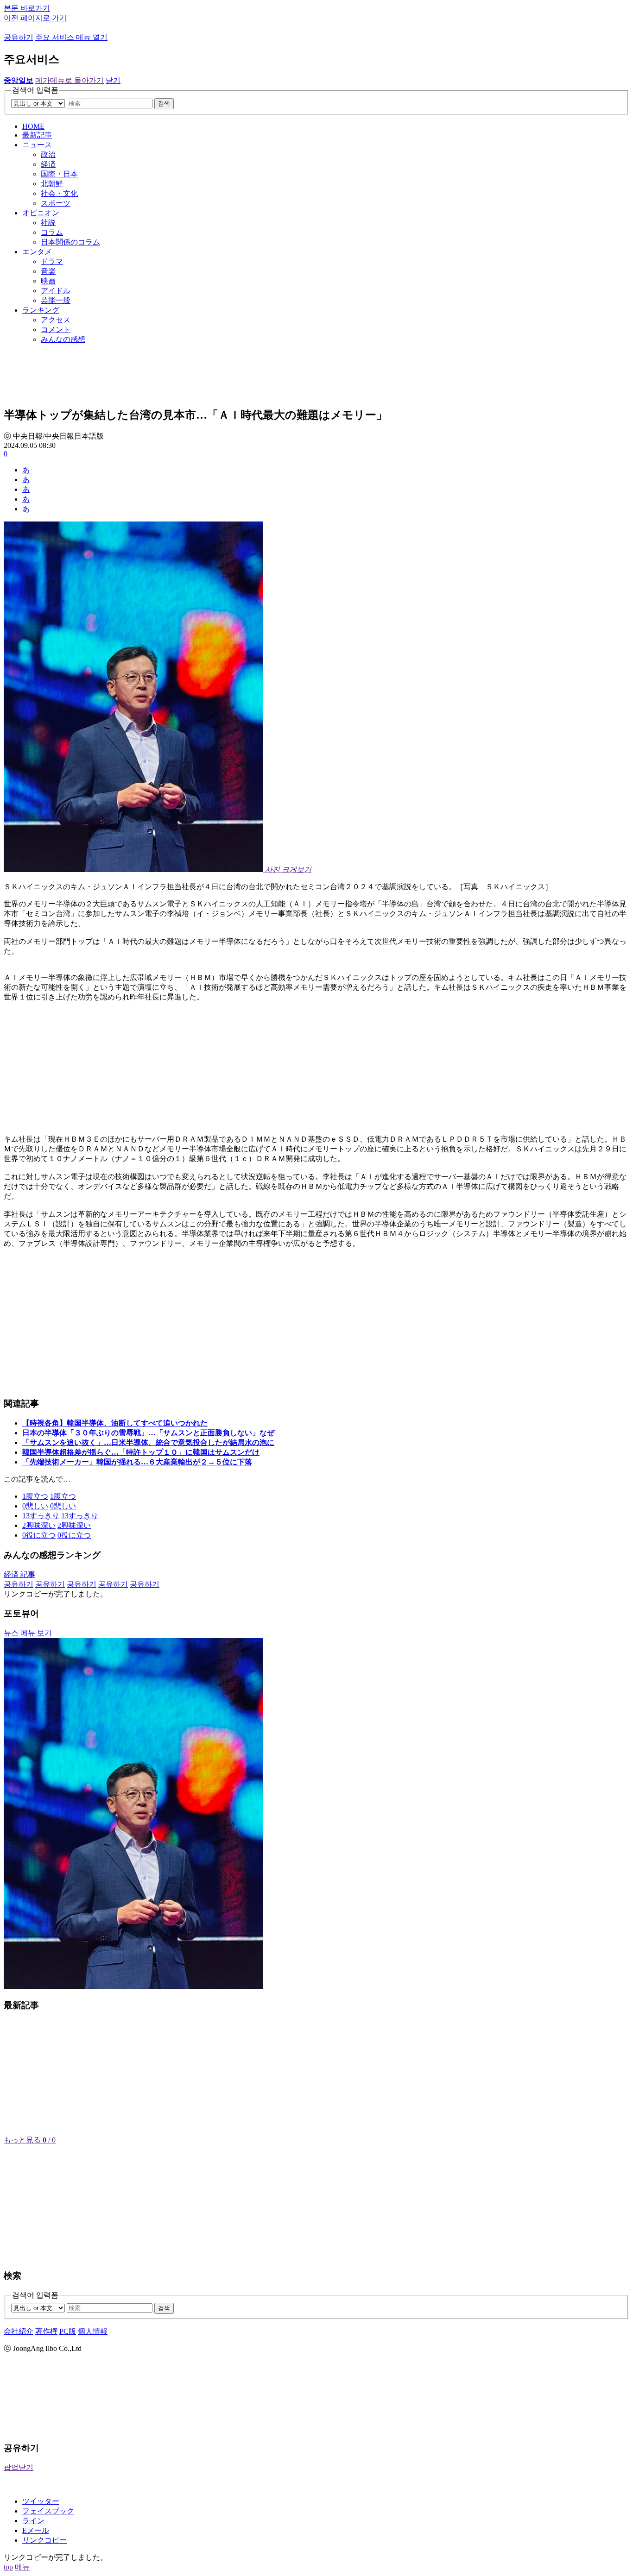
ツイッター (41, 2501)
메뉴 (22, 2567)
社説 (48, 223)
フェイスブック (48, 2511)
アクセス (56, 320)
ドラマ (52, 261)
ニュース (37, 145)
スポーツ (56, 203)
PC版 (68, 2331)
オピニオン (41, 213)
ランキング (41, 310)
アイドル (56, 291)
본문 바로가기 (27, 8)
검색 (164, 104)
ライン (33, 2521)
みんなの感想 (63, 339)
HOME (33, 126)
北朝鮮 (52, 184)
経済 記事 (19, 1574)
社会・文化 (59, 193)
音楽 (48, 271)
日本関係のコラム (70, 242)
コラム (52, 232)
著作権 (46, 2331)
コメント (56, 330)
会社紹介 (19, 2331)
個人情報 (93, 2331)
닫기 (113, 80)
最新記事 (37, 135)
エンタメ (37, 252)
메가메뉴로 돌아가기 (70, 80)
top (8, 2567)
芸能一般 (56, 300)
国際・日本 (59, 174)
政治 (48, 154)
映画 (48, 281)
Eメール (36, 2530)
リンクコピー (44, 2540)
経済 (48, 164)
